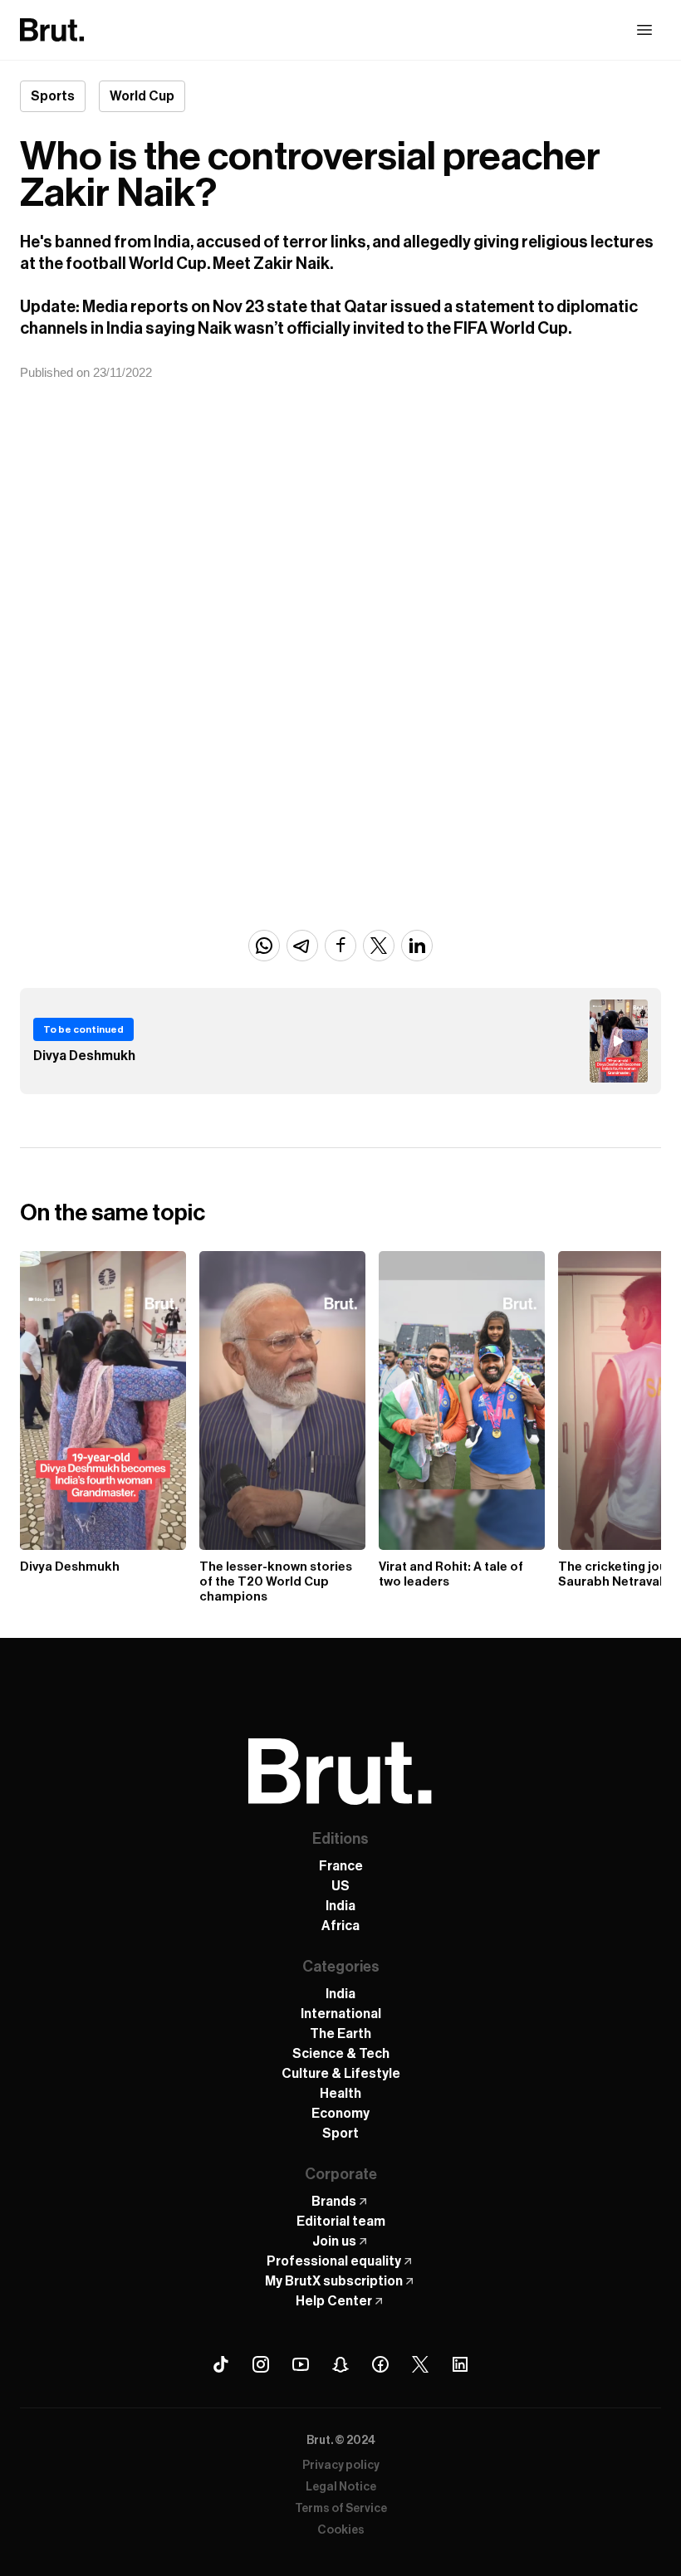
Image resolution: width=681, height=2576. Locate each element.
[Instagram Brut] (261, 2364)
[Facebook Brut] (380, 2364)
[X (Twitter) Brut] (420, 2364)
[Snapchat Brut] (340, 2364)
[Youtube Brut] (301, 2364)
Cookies (341, 2530)
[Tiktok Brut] (221, 2364)
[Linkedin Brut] (460, 2364)
